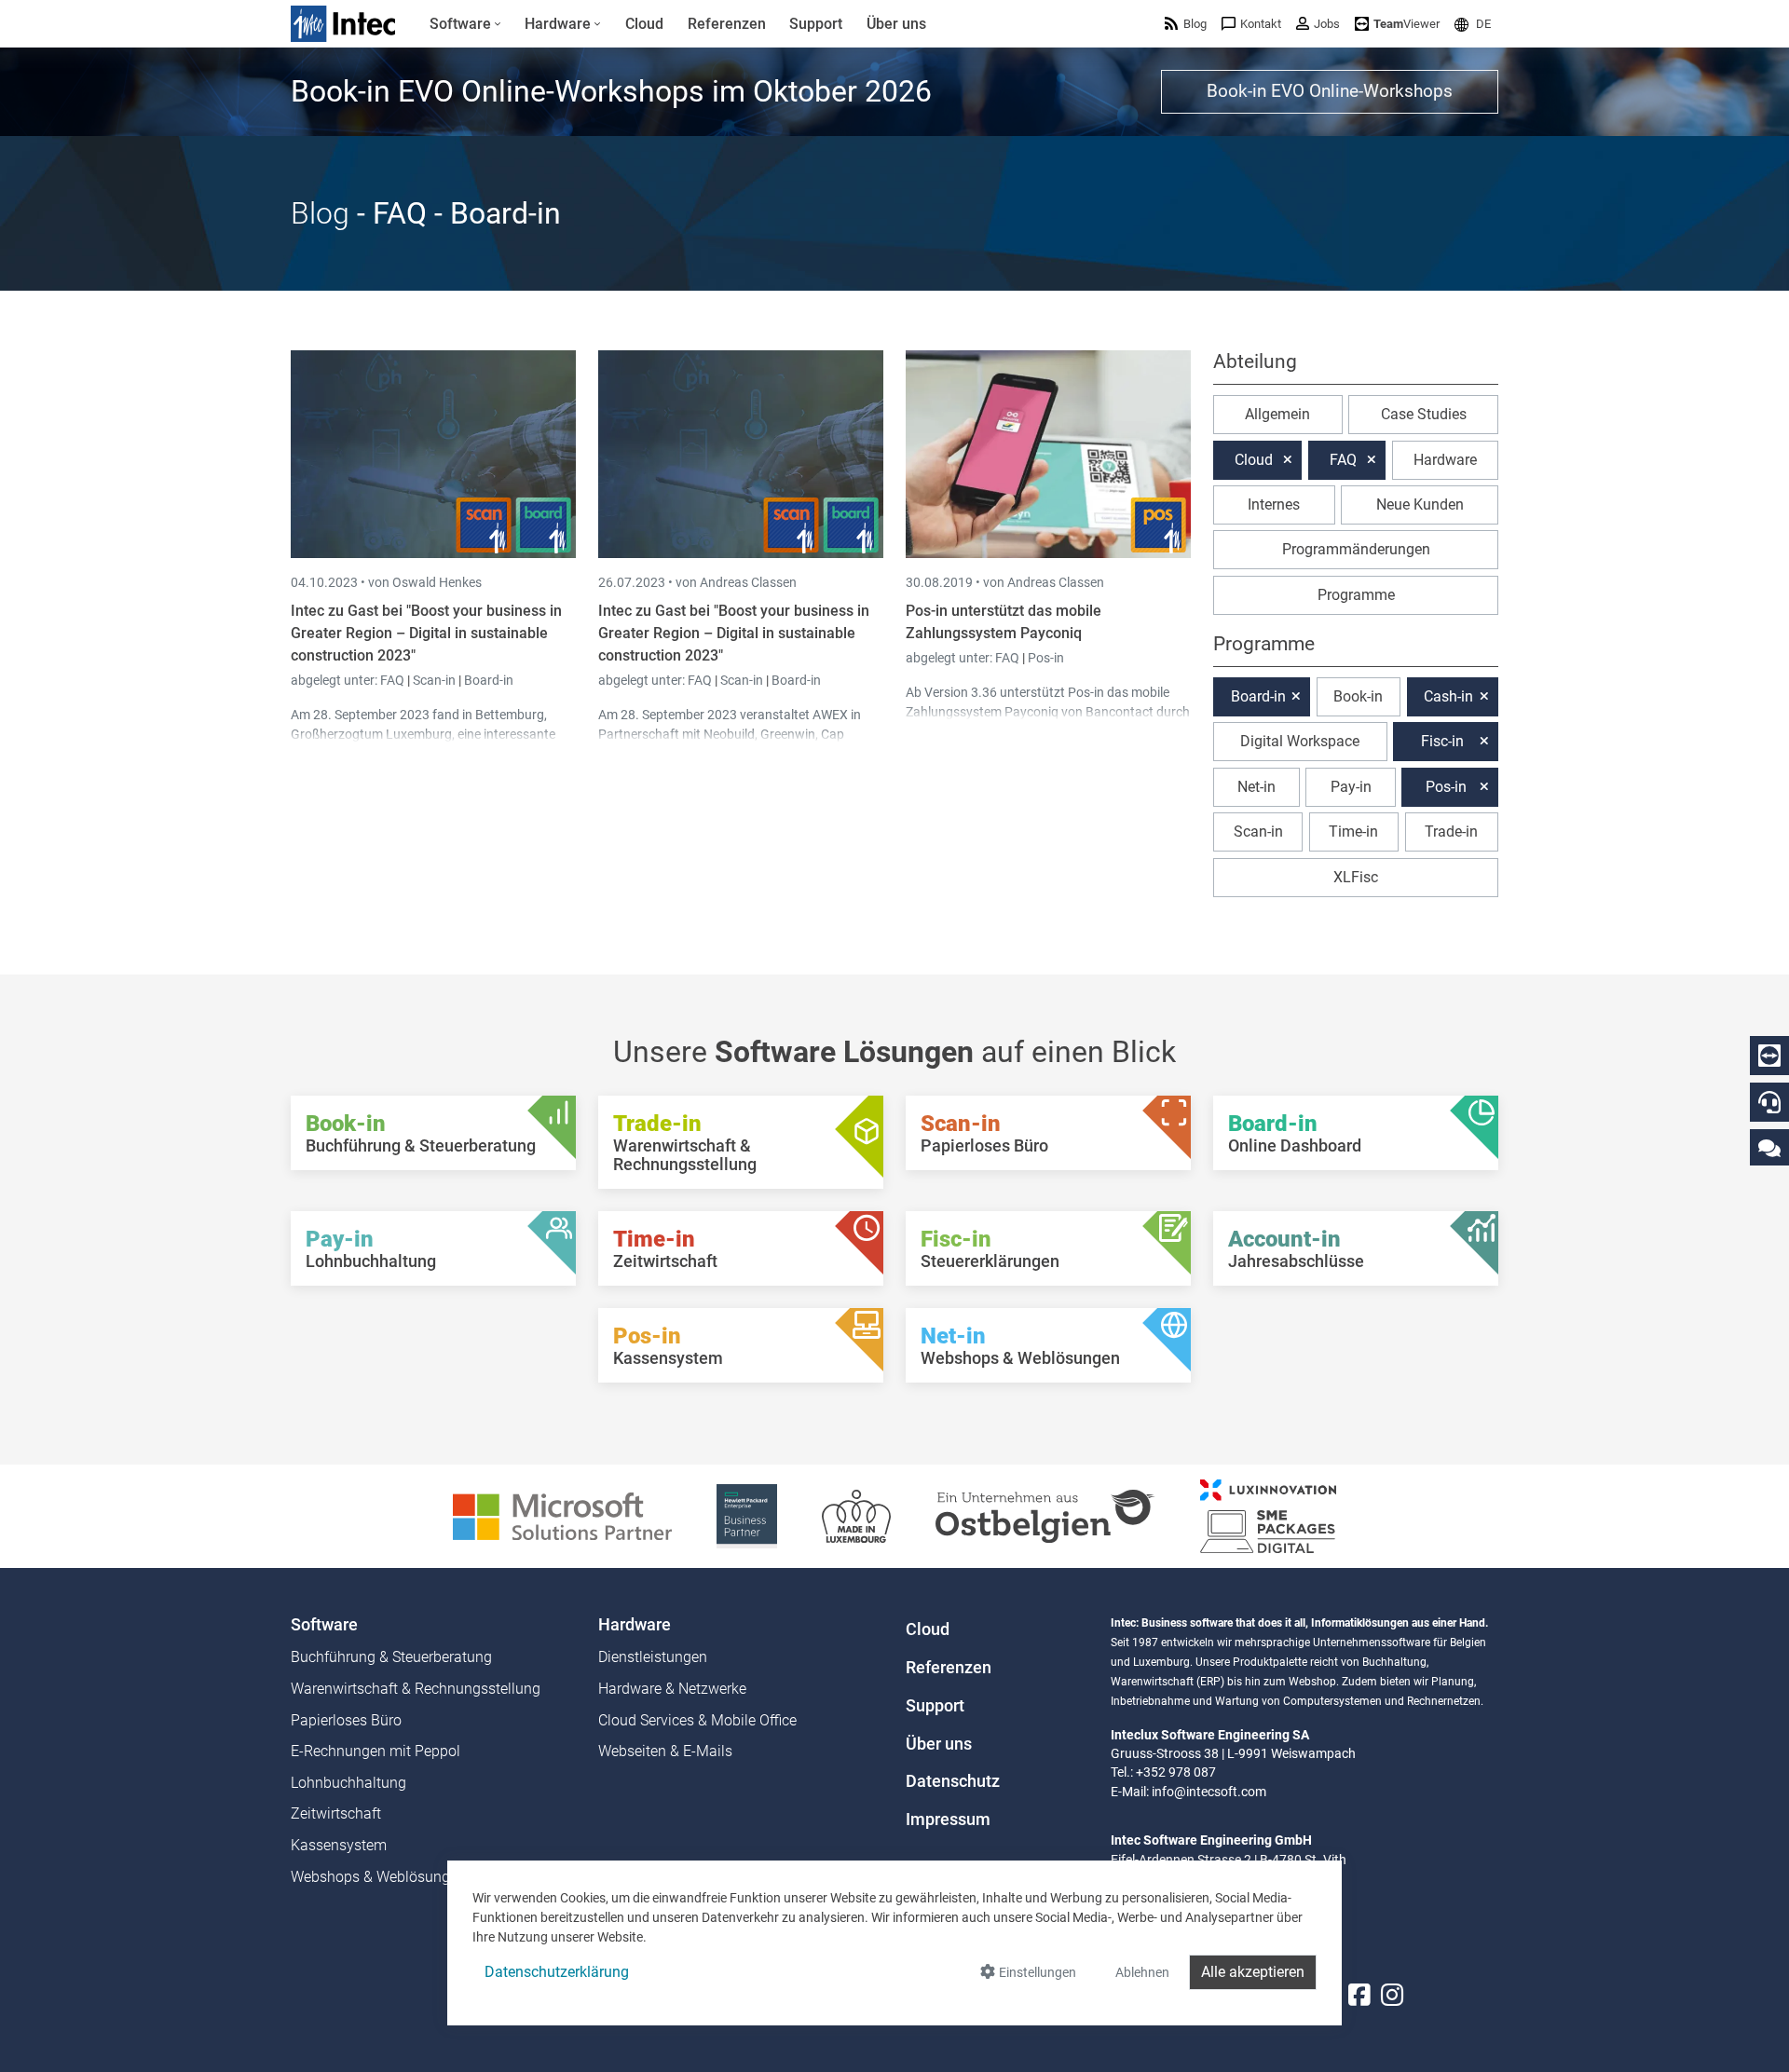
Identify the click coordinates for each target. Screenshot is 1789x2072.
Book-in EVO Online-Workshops (1330, 91)
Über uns (939, 1744)
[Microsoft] (562, 1515)
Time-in (1353, 832)
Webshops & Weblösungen (378, 1877)
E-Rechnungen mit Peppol (376, 1751)
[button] (1473, 24)
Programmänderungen (1356, 549)
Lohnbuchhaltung (348, 1783)
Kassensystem (339, 1845)
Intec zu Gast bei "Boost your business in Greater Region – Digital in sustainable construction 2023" (426, 633)
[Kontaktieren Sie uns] (1769, 1147)
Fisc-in (1442, 741)
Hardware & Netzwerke (672, 1689)
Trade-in (1451, 832)
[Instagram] (1392, 1996)
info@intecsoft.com (1209, 1792)
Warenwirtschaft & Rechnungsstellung (416, 1689)
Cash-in (1448, 696)
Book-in (1358, 696)
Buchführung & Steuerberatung (391, 1657)
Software (324, 1625)
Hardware (1445, 460)
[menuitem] (465, 24)
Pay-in (1351, 787)
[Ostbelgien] (1045, 1515)
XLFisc (1356, 877)
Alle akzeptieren (1253, 1972)
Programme (1356, 595)
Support (935, 1706)
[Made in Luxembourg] (856, 1515)
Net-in (1256, 787)
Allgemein (1277, 414)
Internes (1274, 504)
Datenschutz (953, 1781)
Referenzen (949, 1668)
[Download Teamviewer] (1769, 1056)
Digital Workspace (1300, 741)
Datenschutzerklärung (557, 1972)
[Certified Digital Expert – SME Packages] (1268, 1515)
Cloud (1254, 460)
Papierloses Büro (346, 1720)
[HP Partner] (747, 1515)
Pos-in (1046, 658)
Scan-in (434, 680)
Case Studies (1424, 414)
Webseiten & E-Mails (665, 1751)
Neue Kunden (1420, 504)
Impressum (948, 1820)
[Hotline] (1769, 1102)
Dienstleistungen (653, 1657)
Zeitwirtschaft (336, 1813)
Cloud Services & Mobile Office (697, 1720)
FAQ (394, 680)
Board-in (489, 680)
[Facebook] (1359, 1996)
